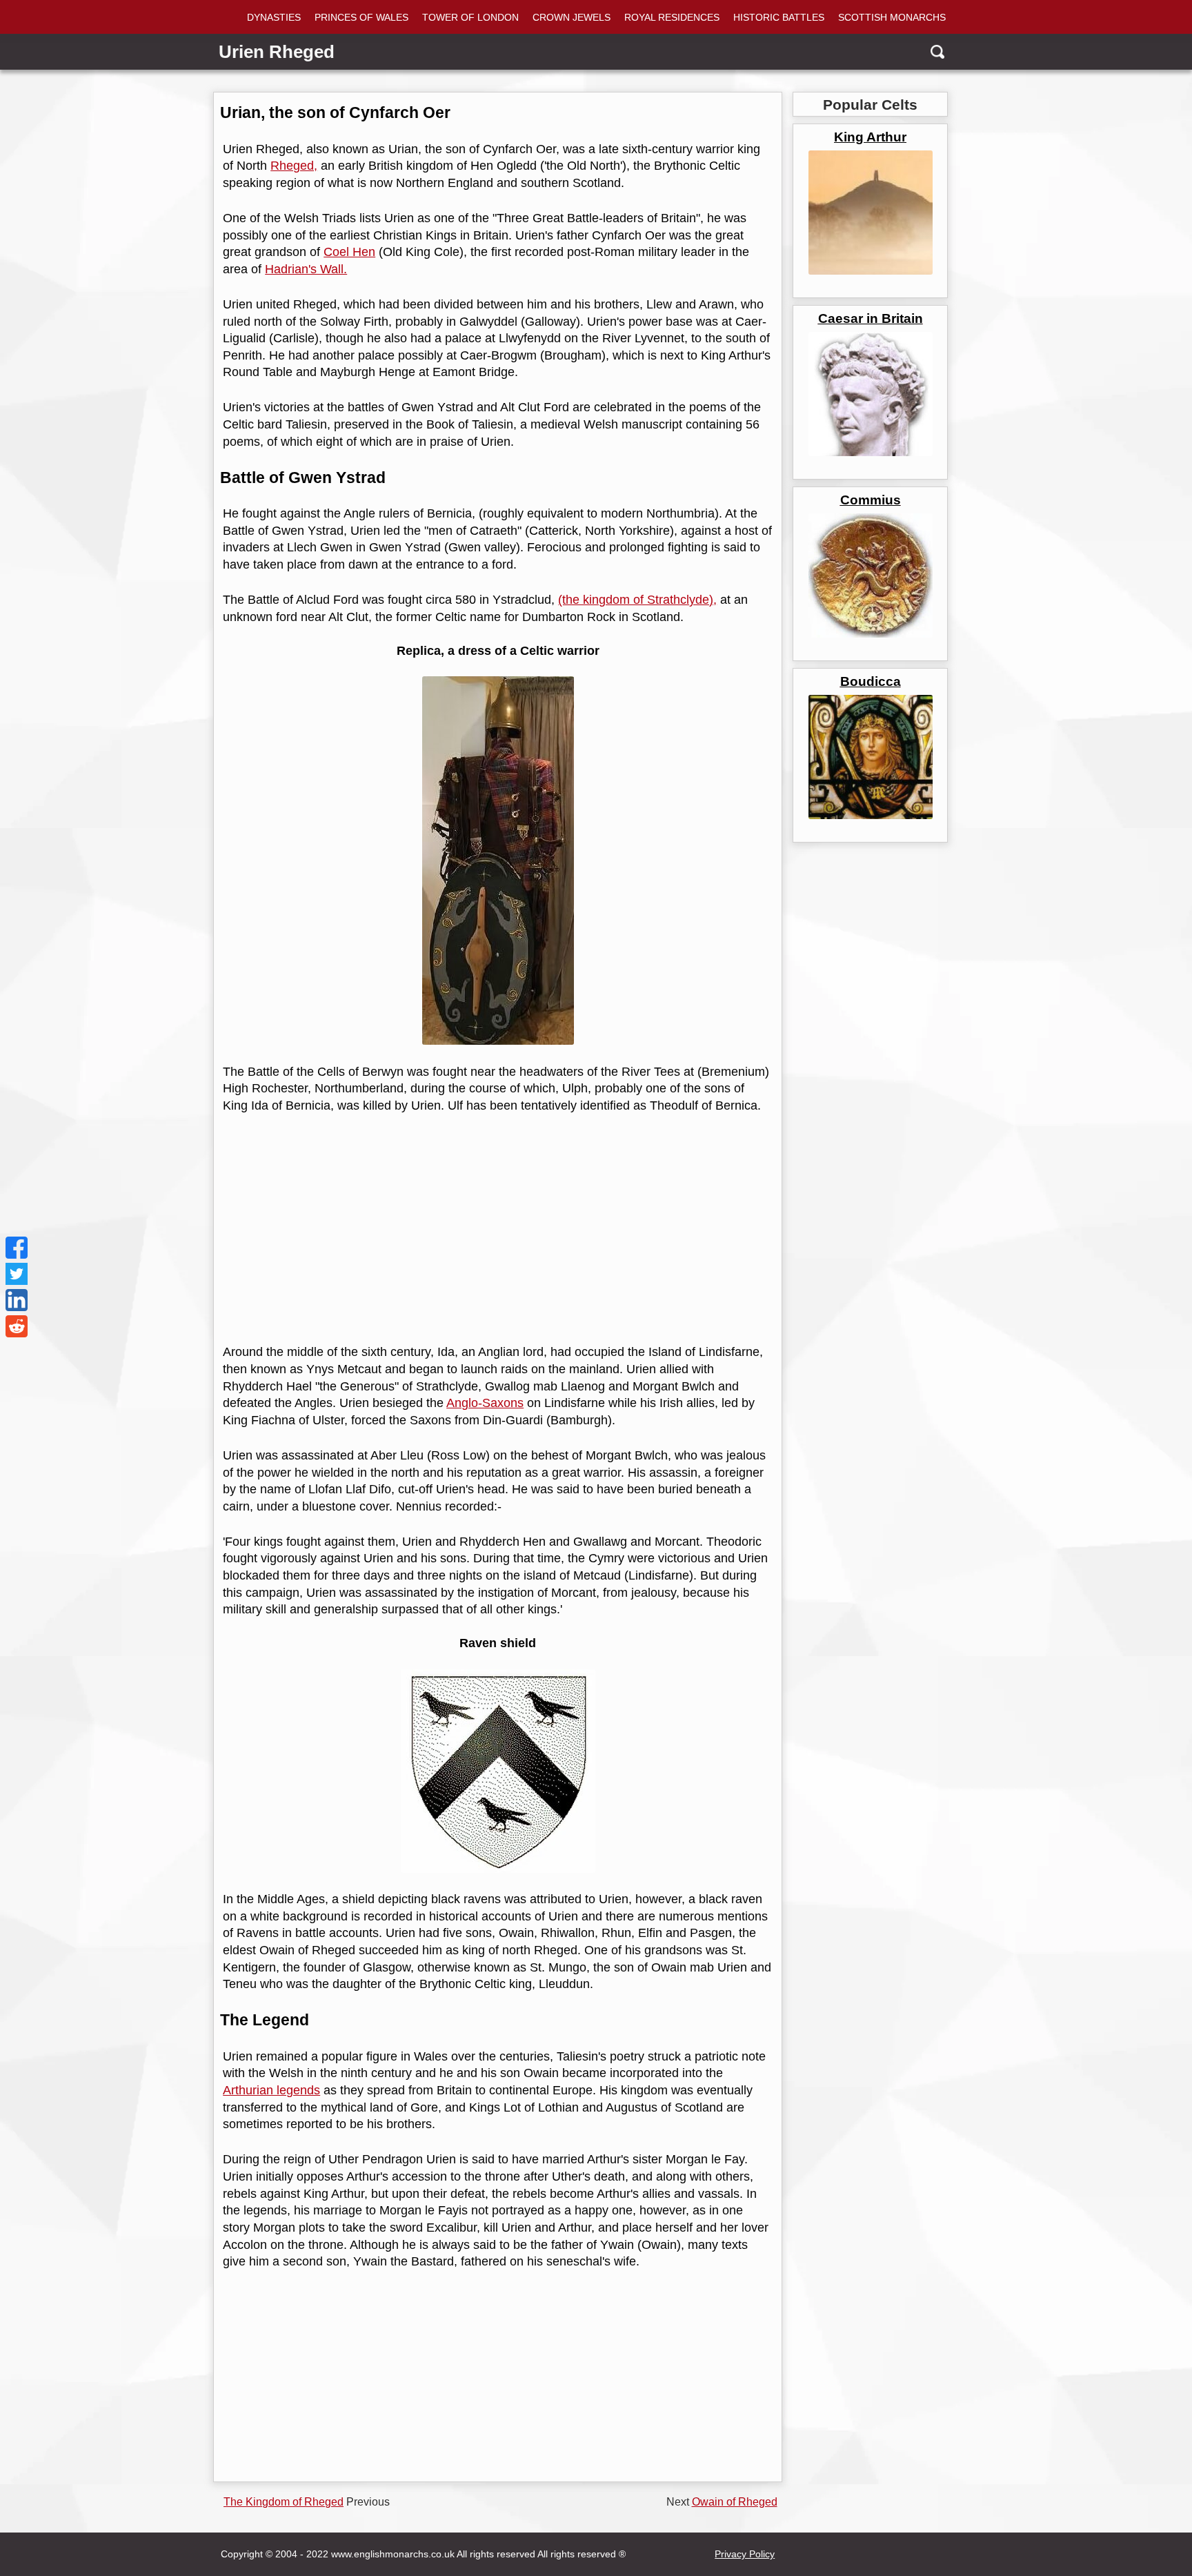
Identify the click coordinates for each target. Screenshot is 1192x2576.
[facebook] (17, 1248)
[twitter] (17, 1274)
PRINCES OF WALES (361, 17)
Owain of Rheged (735, 2502)
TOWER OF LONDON (470, 17)
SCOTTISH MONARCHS (892, 17)
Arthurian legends (271, 2090)
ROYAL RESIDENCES (672, 17)
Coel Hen (349, 252)
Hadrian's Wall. (306, 269)
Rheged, (294, 166)
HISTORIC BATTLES (779, 17)
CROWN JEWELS (572, 17)
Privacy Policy (745, 2554)
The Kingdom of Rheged (284, 2502)
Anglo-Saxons (485, 1403)
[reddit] (17, 1326)
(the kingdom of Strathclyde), (637, 600)
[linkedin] (17, 1300)
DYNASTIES (274, 17)
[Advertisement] (495, 1229)
